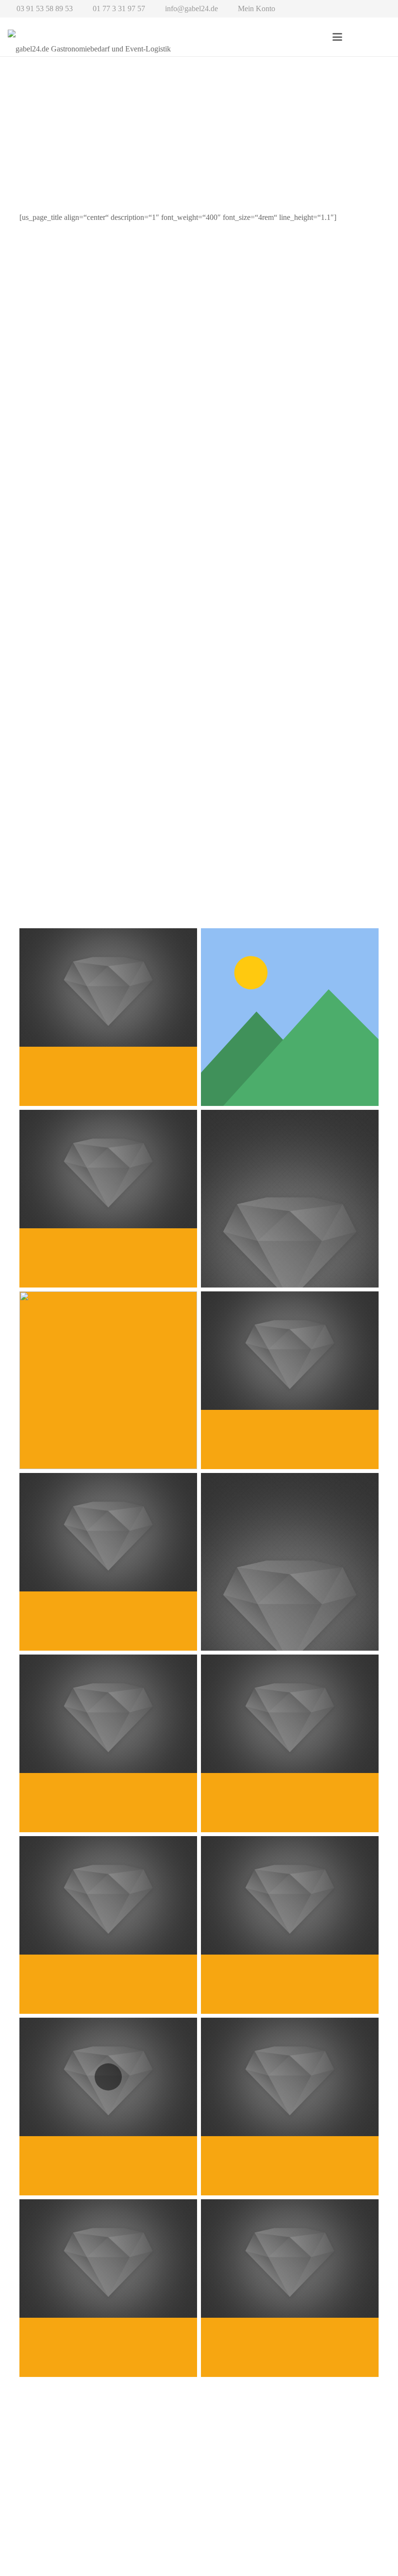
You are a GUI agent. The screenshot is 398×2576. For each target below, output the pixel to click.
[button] (338, 37)
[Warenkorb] (379, 37)
